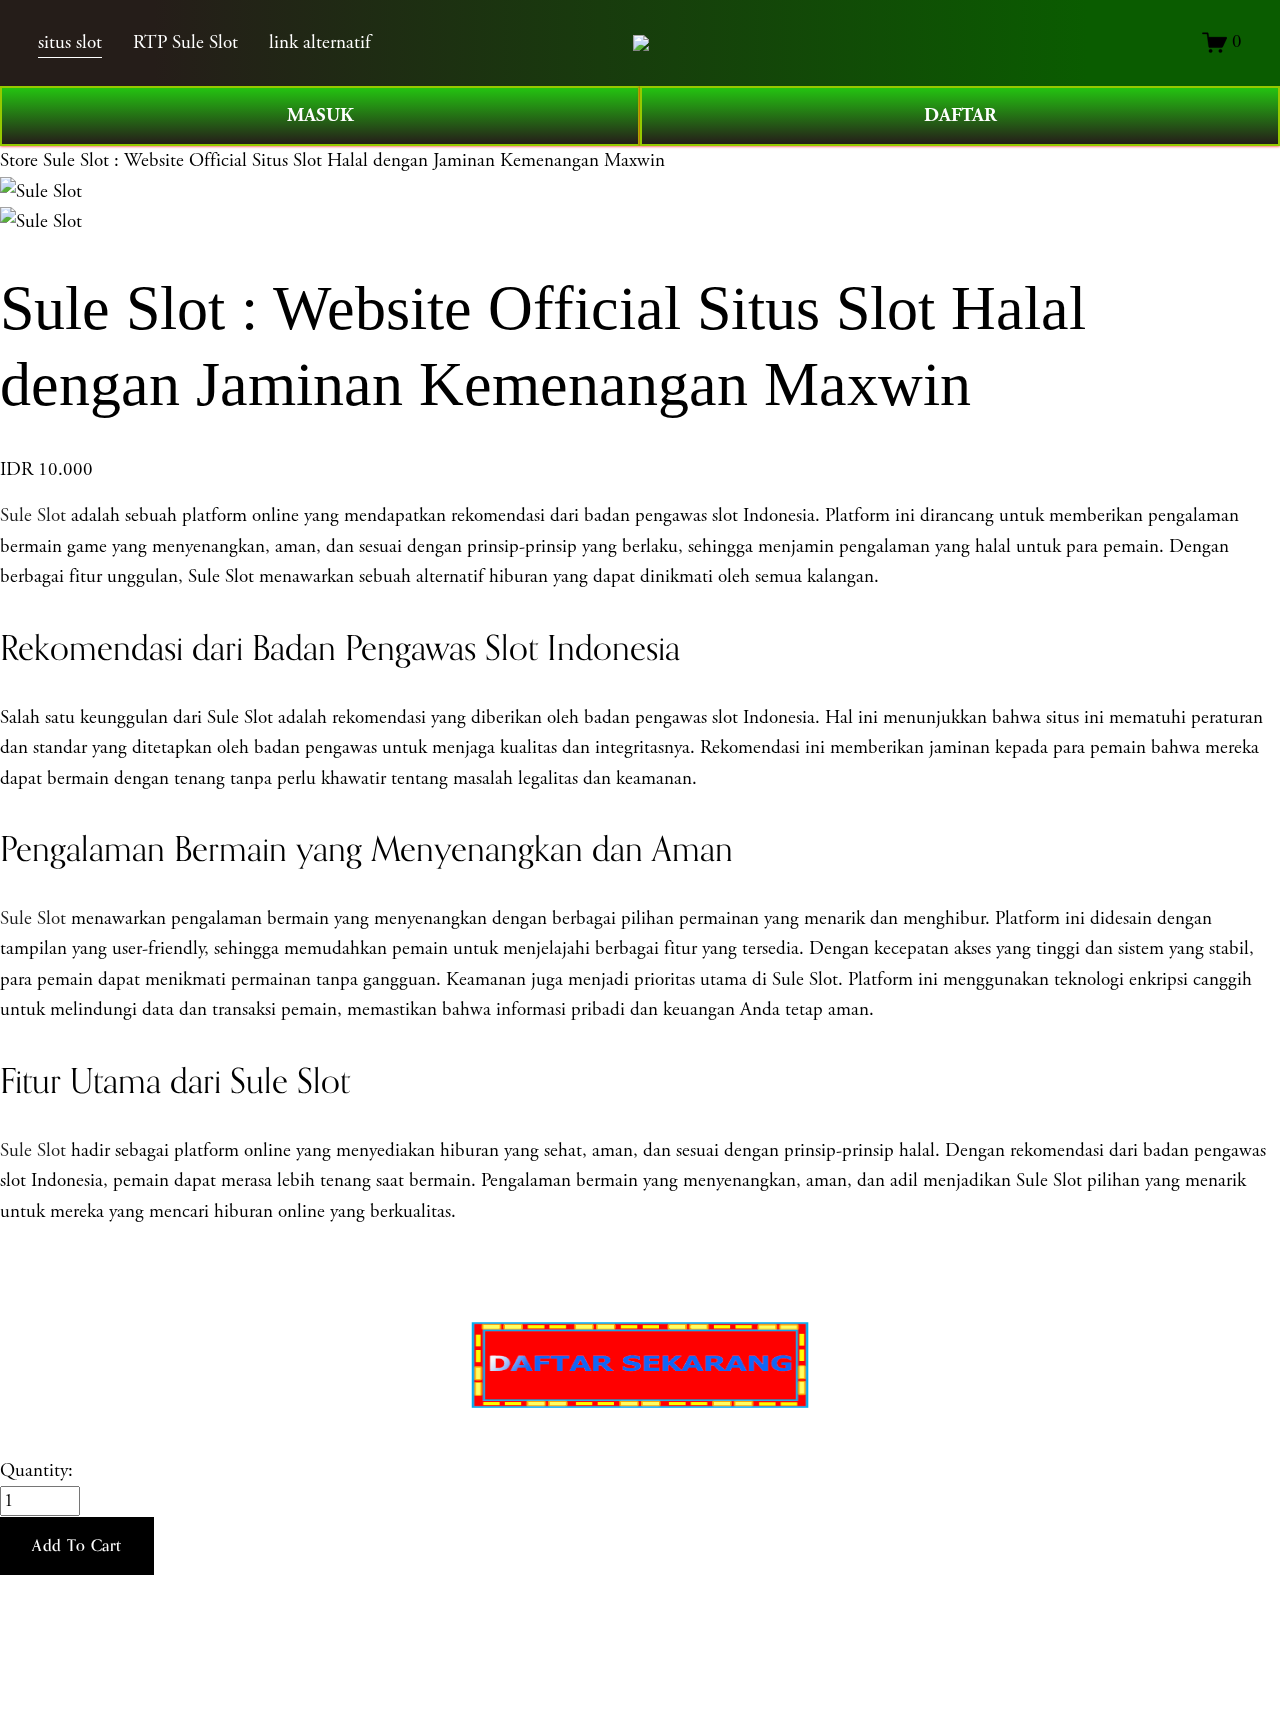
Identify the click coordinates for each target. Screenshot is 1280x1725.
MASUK (320, 115)
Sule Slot (33, 516)
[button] (77, 1546)
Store (19, 161)
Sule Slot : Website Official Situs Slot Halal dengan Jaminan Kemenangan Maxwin (354, 161)
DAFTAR (960, 115)
